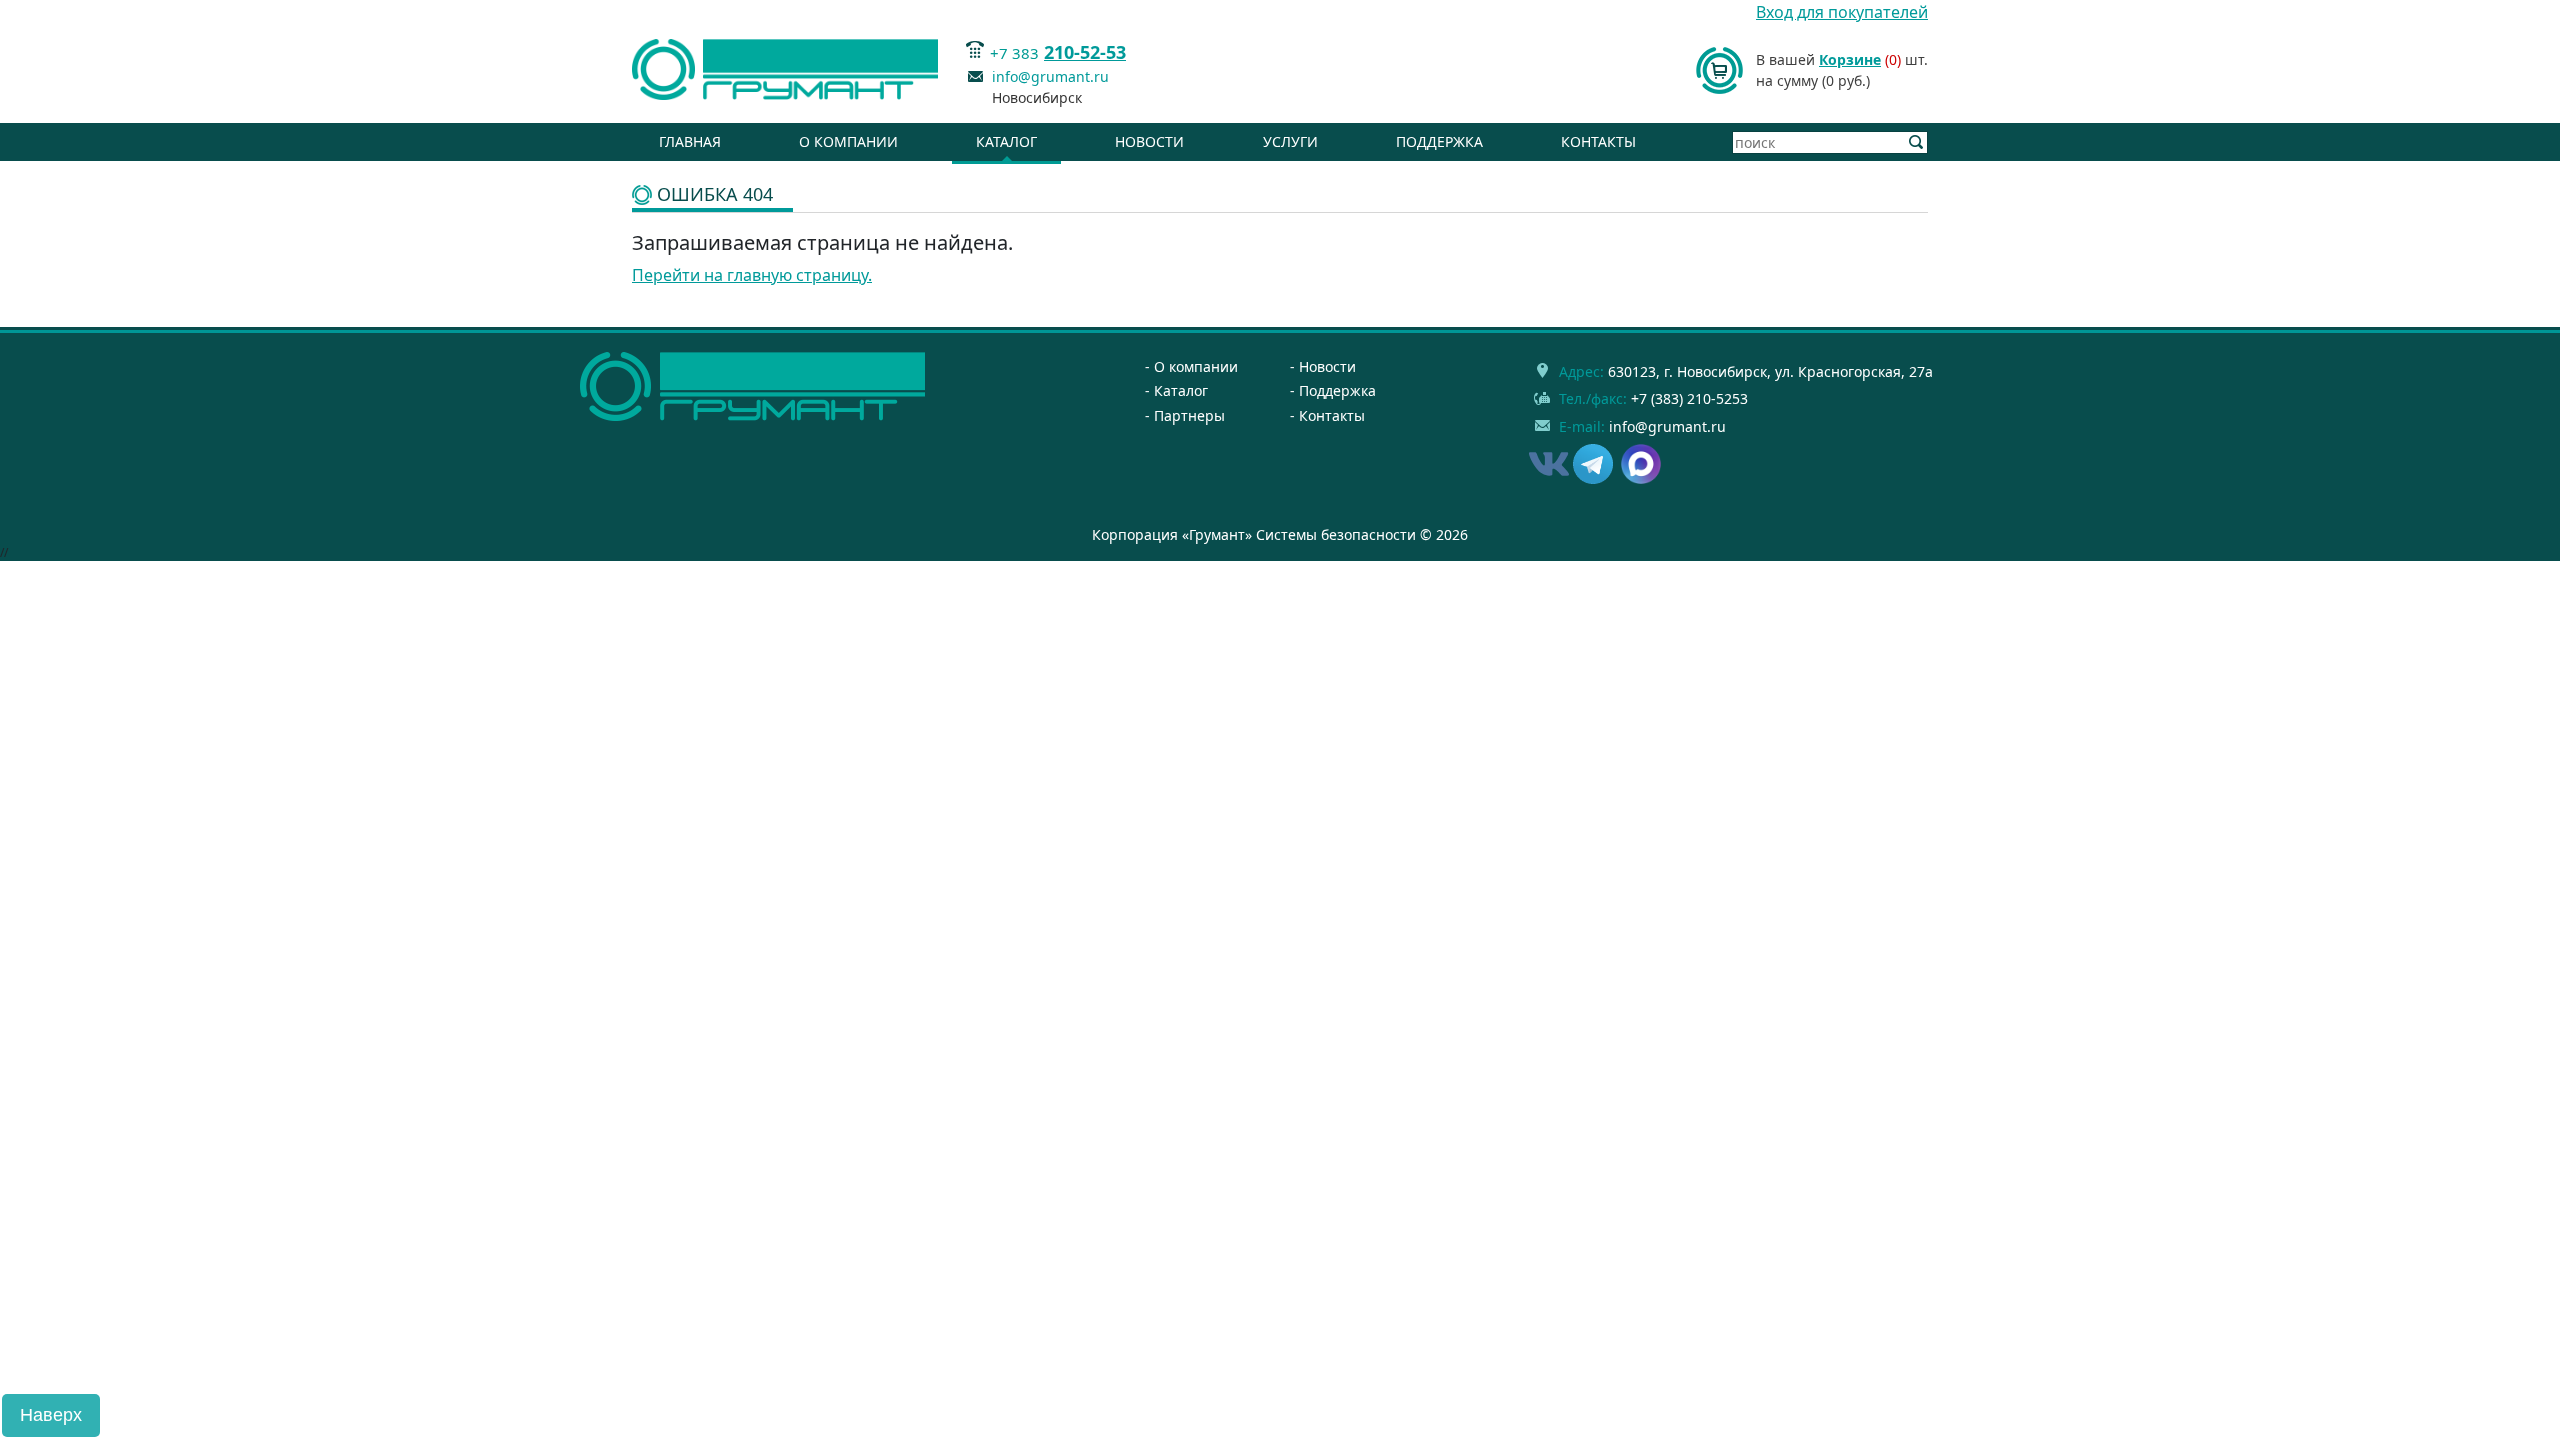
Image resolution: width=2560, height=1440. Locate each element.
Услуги (1290, 141)
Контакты (1598, 141)
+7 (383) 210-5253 (1689, 398)
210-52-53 (1085, 52)
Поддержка (1439, 141)
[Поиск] (1916, 142)
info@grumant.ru (1050, 76)
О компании (848, 141)
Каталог (1006, 141)
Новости (1149, 141)
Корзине (1850, 59)
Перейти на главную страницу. (752, 275)
